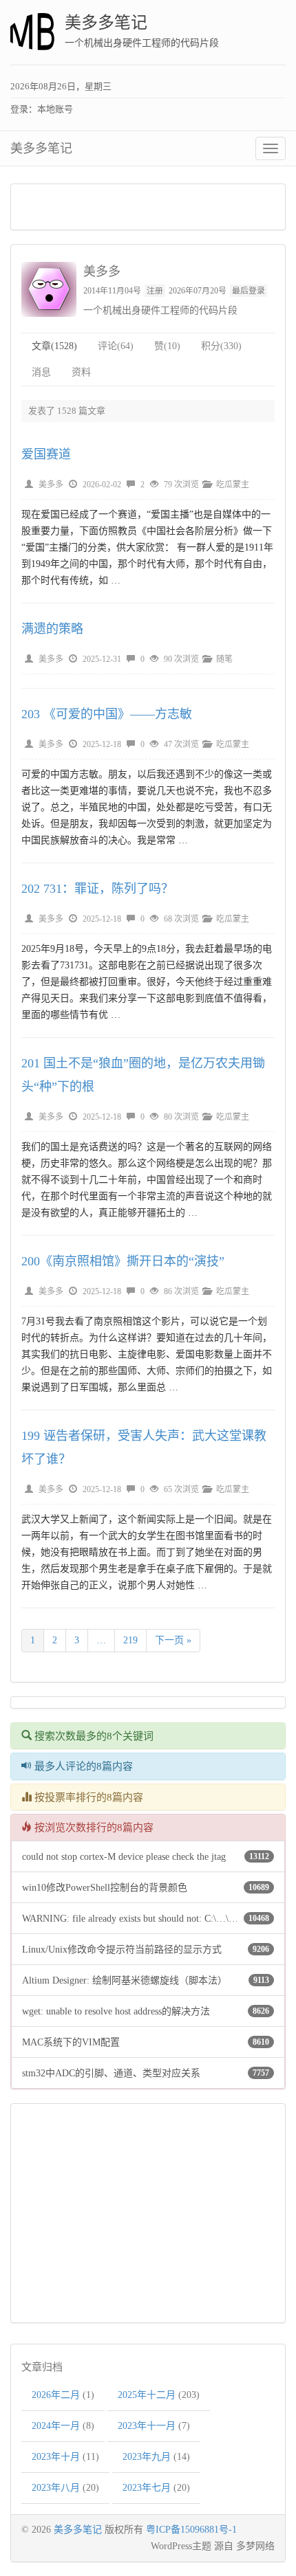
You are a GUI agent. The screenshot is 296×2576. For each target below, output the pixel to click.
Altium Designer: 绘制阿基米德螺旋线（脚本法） (125, 1980)
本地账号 (55, 109)
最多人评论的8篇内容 (82, 1766)
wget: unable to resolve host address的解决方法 (116, 2011)
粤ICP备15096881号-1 (191, 2530)
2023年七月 (147, 2488)
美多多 (51, 485)
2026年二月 (56, 2395)
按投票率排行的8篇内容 (87, 1797)
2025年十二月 (147, 2395)
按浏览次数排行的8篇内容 (93, 1828)
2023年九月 (147, 2457)
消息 (41, 372)
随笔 (224, 659)
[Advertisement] (148, 207)
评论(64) (116, 346)
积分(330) (221, 346)
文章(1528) (54, 346)
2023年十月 (56, 2457)
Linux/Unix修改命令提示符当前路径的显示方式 (122, 1950)
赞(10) (167, 346)
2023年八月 (56, 2488)
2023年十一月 (147, 2426)
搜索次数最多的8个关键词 (93, 1736)
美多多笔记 (106, 23)
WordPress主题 (181, 2546)
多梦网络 (255, 2546)
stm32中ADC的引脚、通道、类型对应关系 (111, 2073)
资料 (81, 372)
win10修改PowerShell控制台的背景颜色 (105, 1888)
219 (130, 1640)
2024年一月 (56, 2426)
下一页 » (173, 1640)
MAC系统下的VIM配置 (71, 2042)
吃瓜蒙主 (233, 485)
